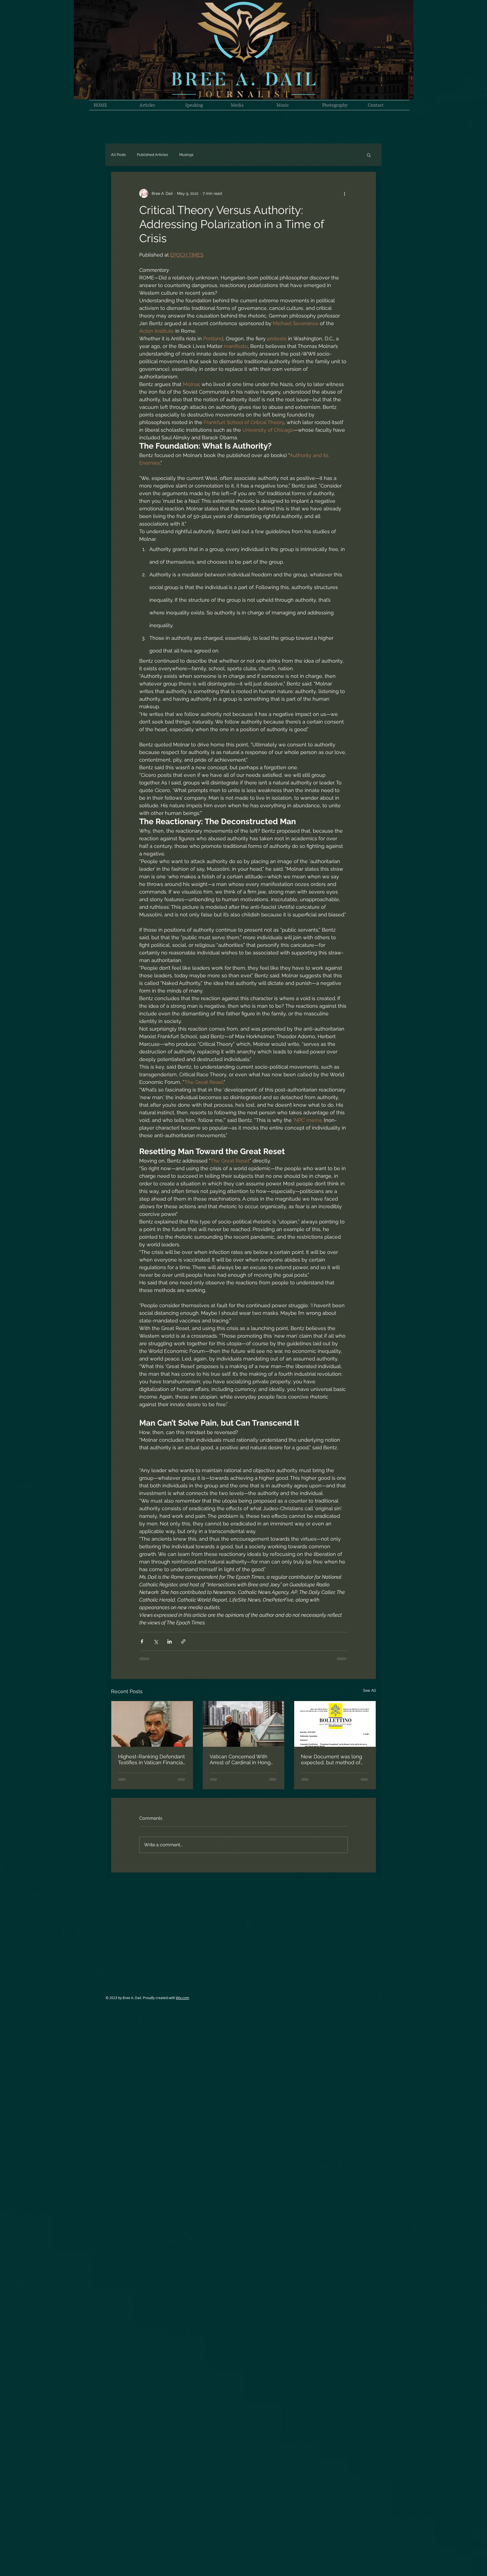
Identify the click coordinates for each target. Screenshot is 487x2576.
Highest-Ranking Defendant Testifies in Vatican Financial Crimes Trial (151, 1759)
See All (369, 1690)
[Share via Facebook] (142, 1641)
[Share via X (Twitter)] (156, 1641)
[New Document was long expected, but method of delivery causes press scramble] (335, 1724)
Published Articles (152, 155)
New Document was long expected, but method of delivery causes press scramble (332, 1759)
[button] (369, 155)
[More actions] (344, 193)
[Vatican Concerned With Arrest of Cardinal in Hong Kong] (244, 1724)
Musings (186, 155)
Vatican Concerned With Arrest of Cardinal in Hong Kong (240, 1759)
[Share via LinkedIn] (170, 1641)
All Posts (118, 155)
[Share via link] (183, 1641)
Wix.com (182, 1998)
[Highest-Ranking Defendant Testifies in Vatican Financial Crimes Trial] (152, 1724)
